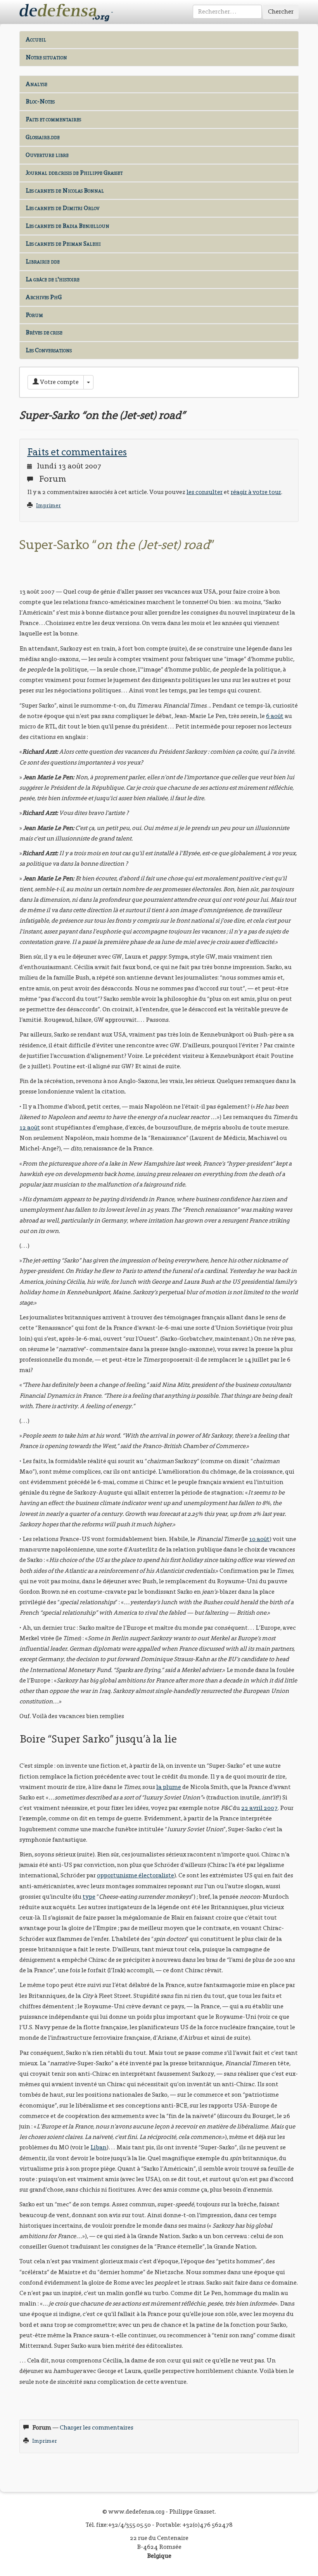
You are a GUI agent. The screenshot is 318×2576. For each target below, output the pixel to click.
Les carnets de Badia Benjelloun (67, 226)
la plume (169, 1787)
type (89, 1897)
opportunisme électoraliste (136, 1875)
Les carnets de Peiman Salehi (63, 244)
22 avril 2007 (259, 1808)
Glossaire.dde (43, 137)
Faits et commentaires (53, 119)
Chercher (281, 11)
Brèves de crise (44, 332)
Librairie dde (43, 261)
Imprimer (48, 505)
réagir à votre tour (256, 492)
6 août (275, 716)
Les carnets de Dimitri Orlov (62, 208)
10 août (259, 1539)
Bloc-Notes (40, 101)
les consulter (205, 492)
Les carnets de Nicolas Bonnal (65, 190)
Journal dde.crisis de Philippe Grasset (74, 173)
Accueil (36, 39)
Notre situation (46, 57)
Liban (99, 2147)
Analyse (36, 84)
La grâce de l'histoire (53, 279)
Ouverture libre (47, 155)
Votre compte (59, 382)
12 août (30, 1127)
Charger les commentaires (97, 2427)
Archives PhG (44, 297)
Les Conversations (49, 350)
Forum (34, 315)
